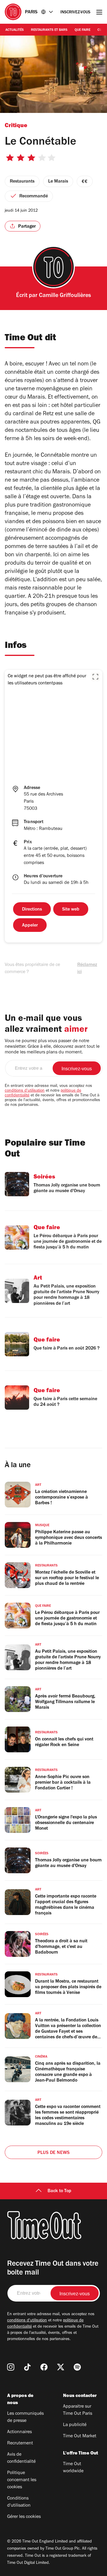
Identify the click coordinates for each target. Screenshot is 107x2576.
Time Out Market (80, 2436)
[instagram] (11, 2367)
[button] (95, 677)
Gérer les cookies (24, 2517)
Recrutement (20, 2444)
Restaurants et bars (49, 30)
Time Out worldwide (73, 2468)
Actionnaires (19, 2432)
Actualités (15, 30)
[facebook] (44, 2367)
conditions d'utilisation (25, 1091)
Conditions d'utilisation (19, 2502)
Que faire (82, 30)
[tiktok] (27, 2367)
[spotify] (77, 2367)
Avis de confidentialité (21, 2458)
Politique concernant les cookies (22, 2480)
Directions (32, 910)
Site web (71, 910)
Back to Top (59, 2191)
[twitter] (61, 2367)
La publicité (75, 2425)
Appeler (30, 926)
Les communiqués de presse (25, 2417)
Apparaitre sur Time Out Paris (78, 2410)
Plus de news (53, 2153)
